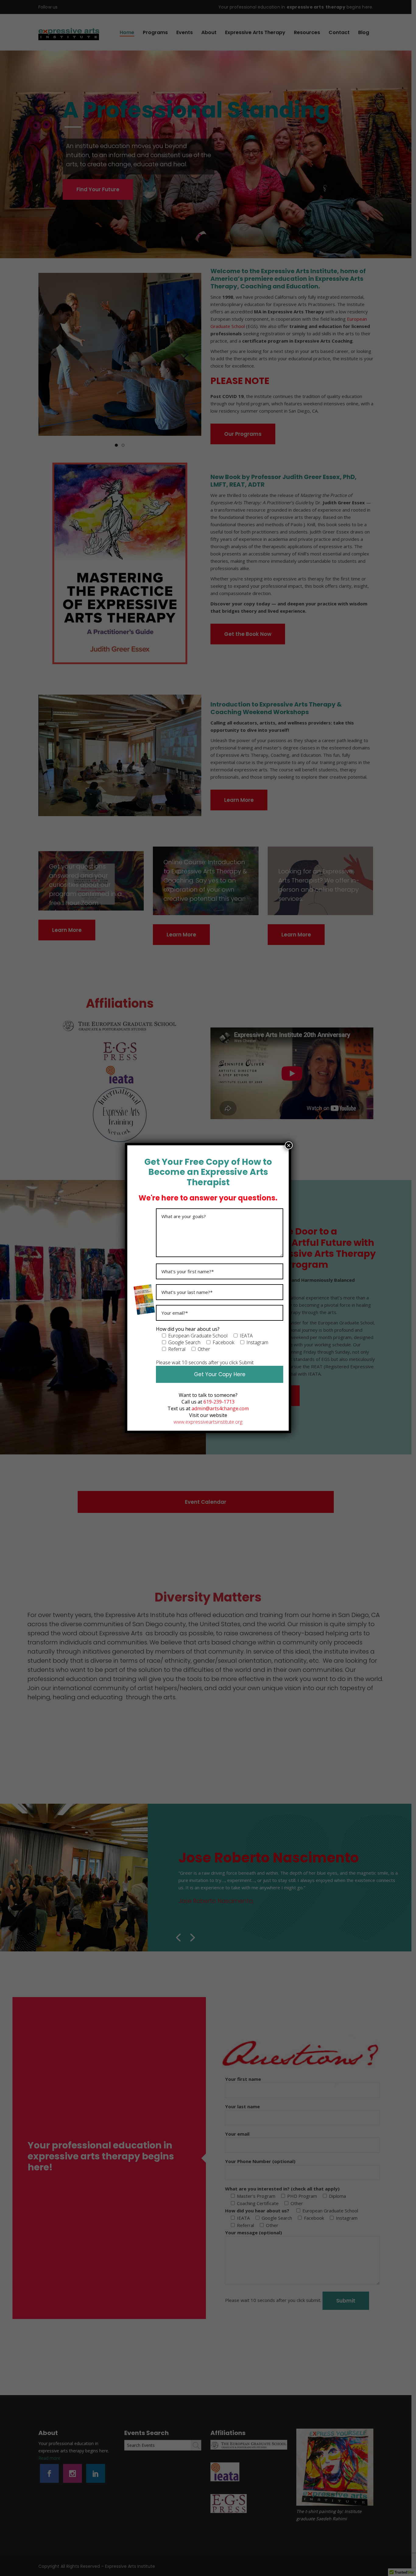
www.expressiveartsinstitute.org (208, 1422)
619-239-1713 (219, 1402)
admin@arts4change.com (220, 1408)
